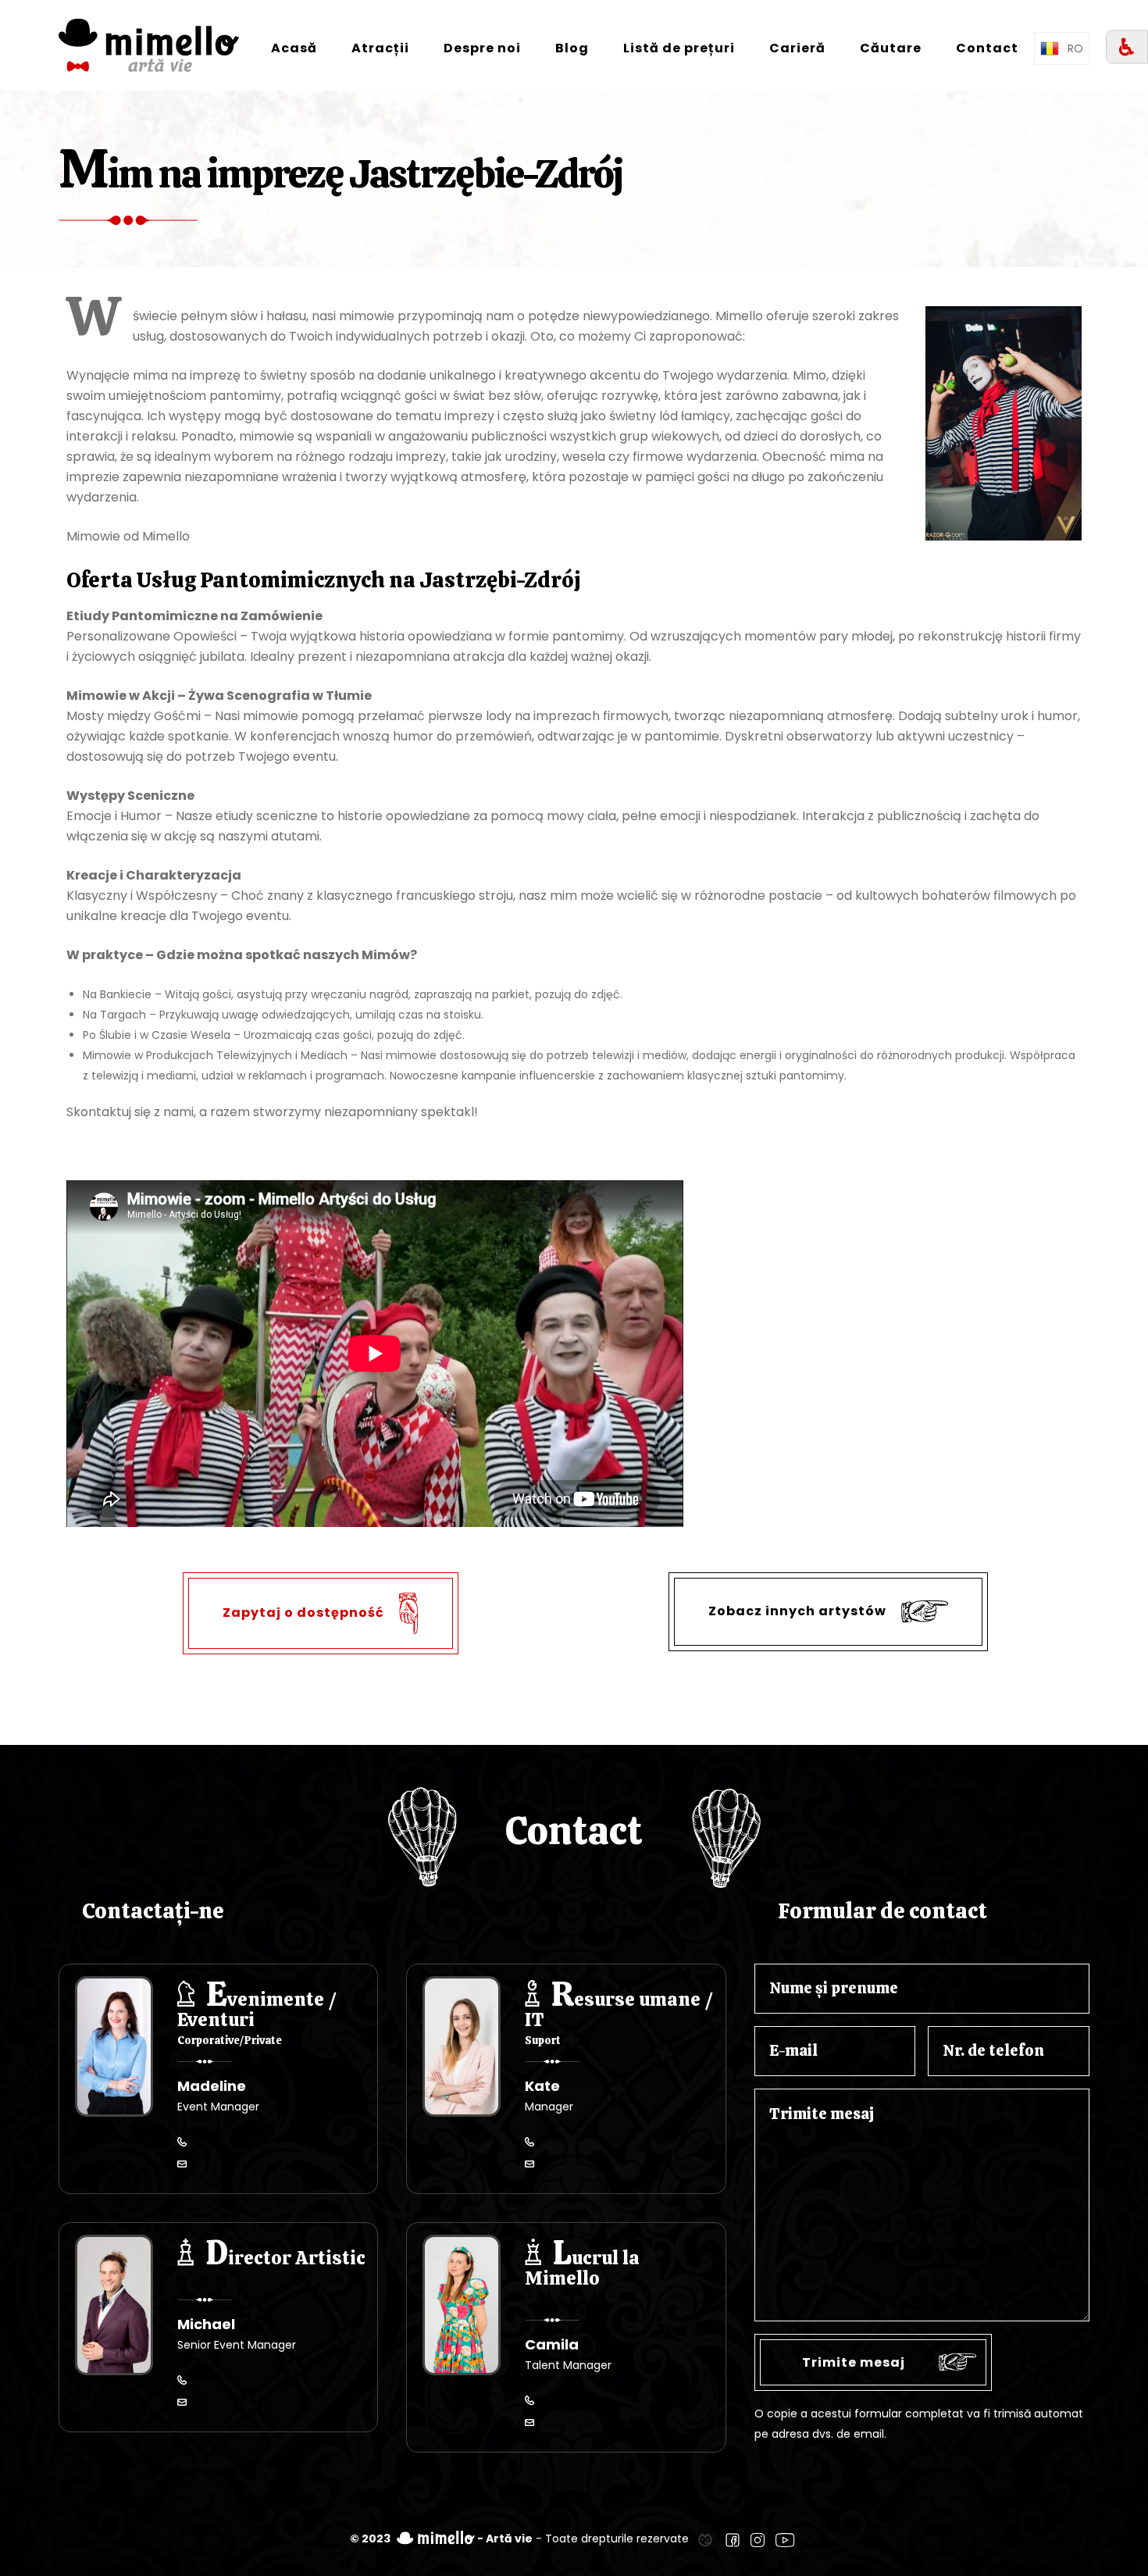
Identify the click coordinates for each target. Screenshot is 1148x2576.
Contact (987, 48)
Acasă (294, 48)
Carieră (797, 48)
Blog (572, 48)
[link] (705, 2539)
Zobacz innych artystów (799, 1611)
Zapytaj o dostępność (305, 1613)
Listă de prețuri (679, 48)
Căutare (891, 48)
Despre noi (482, 48)
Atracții (380, 48)
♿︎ (1127, 47)
